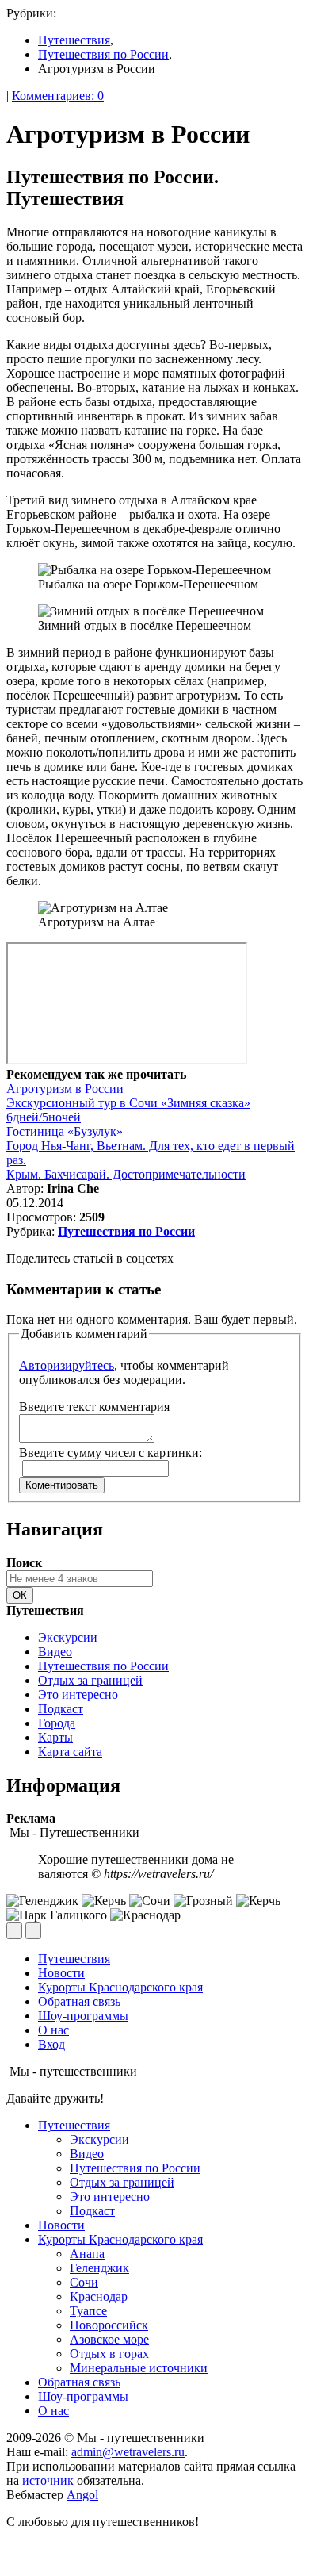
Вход (51, 2044)
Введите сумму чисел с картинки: (111, 1453)
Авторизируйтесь (67, 1365)
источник (48, 2480)
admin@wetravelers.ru (128, 2452)
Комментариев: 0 (58, 96)
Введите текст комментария (94, 1407)
